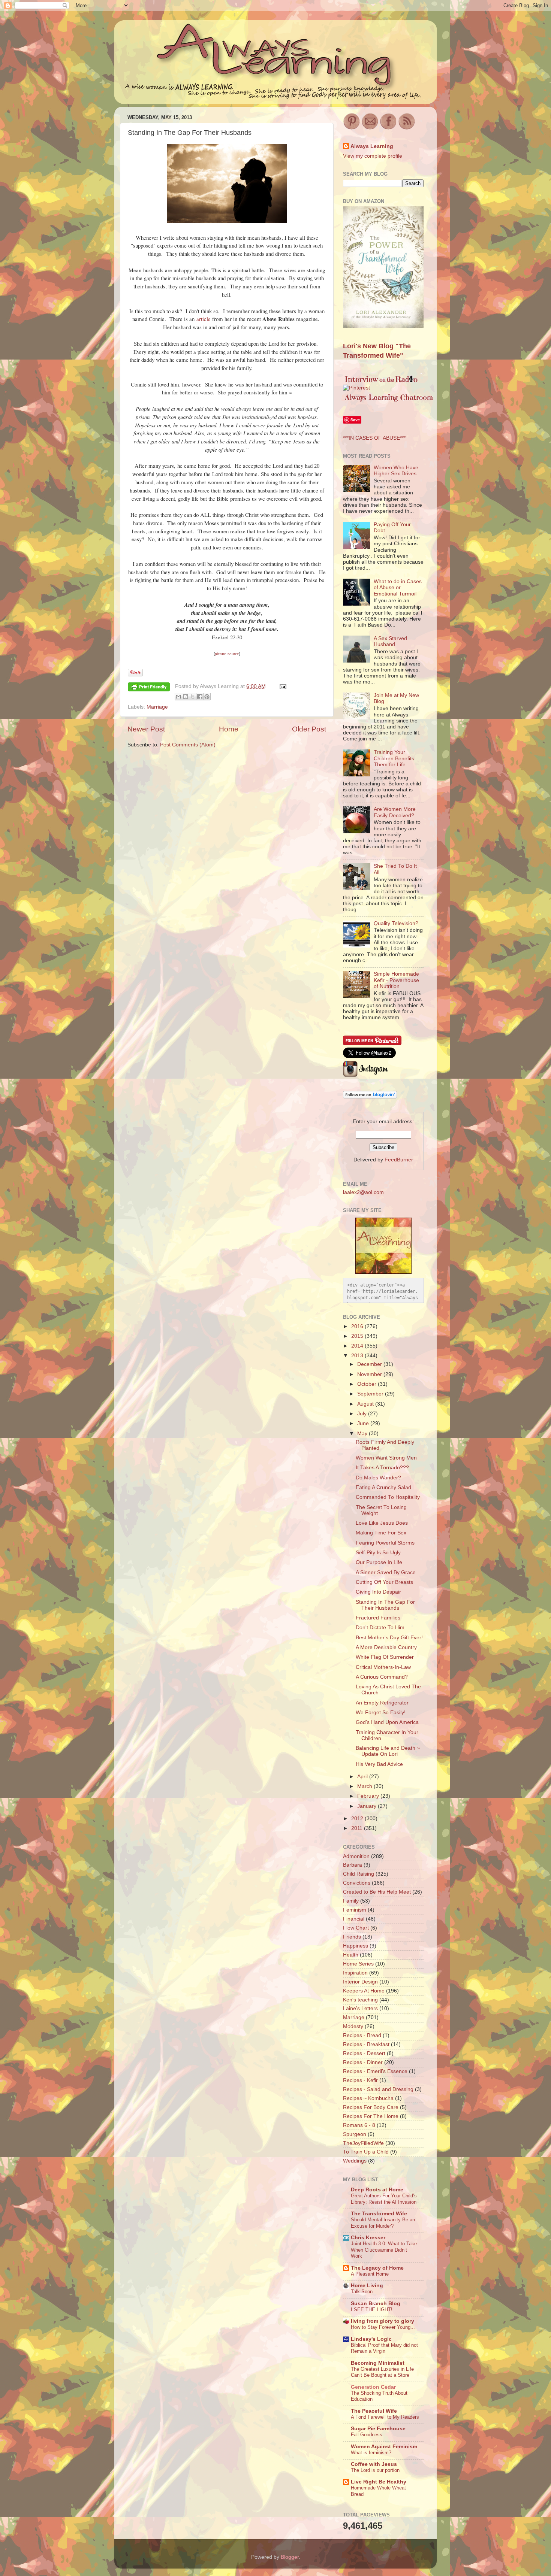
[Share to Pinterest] (207, 697)
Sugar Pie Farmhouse (378, 2429)
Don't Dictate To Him (380, 1628)
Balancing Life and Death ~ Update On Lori (388, 1751)
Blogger (290, 2557)
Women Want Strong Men (386, 1458)
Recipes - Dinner (363, 2062)
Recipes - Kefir (360, 2080)
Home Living (367, 2286)
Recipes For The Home (371, 2116)
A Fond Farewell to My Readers (385, 2417)
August (366, 1404)
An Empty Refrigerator (382, 1703)
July (363, 1414)
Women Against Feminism (384, 2447)
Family (351, 1901)
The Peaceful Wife (374, 2411)
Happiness (356, 1946)
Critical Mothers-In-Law (383, 1667)
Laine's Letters (360, 2008)
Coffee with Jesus (374, 2464)
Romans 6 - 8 (359, 2125)
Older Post (309, 729)
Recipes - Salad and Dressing (378, 2089)
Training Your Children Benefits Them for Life (394, 758)
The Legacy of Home (377, 2268)
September (371, 1394)
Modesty (353, 2026)
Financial (354, 1919)
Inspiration (355, 1973)
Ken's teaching (360, 2000)
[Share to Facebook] (200, 697)
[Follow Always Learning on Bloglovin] (370, 1097)
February (369, 1796)
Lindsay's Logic (371, 2339)
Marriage (157, 707)
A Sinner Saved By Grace (386, 1572)
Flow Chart (356, 1928)
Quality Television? (396, 923)
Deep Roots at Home (377, 2190)
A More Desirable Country (386, 1647)
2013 (358, 1356)
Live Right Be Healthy (379, 2482)
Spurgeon (355, 2134)
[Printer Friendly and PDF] (149, 688)
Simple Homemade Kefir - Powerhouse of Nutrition (396, 980)
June (364, 1423)
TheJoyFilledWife (363, 2143)
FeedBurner (399, 1160)
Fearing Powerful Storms (385, 1543)
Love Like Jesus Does (382, 1523)
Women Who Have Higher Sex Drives (396, 471)
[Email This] (178, 697)
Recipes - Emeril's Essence (375, 2071)
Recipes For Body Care (371, 2107)
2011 (358, 1828)
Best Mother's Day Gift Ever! (389, 1638)
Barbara (353, 1865)
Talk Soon (362, 2292)
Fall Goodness (367, 2435)
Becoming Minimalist (378, 2363)
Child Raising (359, 1874)
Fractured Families (378, 1618)
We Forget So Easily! (381, 1713)
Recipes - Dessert (364, 2053)
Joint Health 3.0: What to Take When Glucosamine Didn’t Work (384, 2250)
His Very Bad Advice (379, 1764)
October (368, 1384)
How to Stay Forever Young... (383, 2327)
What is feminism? (371, 2453)
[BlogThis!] (186, 697)
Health (351, 1955)
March (365, 1786)
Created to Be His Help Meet (377, 1892)
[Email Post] (282, 686)
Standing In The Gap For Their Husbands (385, 1605)
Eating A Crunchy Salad (383, 1487)
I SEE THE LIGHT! (372, 2310)
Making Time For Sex (381, 1533)
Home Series (358, 1964)
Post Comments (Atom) (188, 745)
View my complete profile (373, 156)
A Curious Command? (382, 1677)
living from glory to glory (383, 2321)
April (363, 1777)
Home (229, 729)
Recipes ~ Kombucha (368, 2098)
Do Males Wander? (378, 1478)
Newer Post (146, 729)
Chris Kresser (368, 2238)
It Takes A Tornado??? (382, 1468)
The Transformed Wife (379, 2214)
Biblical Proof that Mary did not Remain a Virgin (384, 2348)
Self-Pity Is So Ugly (378, 1553)
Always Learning (372, 146)
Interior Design (360, 1982)
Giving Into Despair (378, 1592)
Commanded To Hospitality (388, 1497)
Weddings (355, 2161)
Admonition (356, 1856)
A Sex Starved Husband (390, 641)
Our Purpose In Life (379, 1562)
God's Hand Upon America (387, 1722)
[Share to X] (193, 697)
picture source (227, 654)
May (363, 1434)
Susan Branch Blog (376, 2304)
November (370, 1374)
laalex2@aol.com (363, 1192)
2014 (358, 1346)
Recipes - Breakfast (366, 2044)
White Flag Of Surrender (385, 1657)
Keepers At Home (364, 1991)
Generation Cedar (373, 2387)
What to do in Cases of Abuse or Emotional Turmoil (398, 587)
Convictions (357, 1883)
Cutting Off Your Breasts (384, 1582)
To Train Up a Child (366, 2152)
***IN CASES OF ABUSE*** (374, 438)
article (204, 319)
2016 (358, 1326)
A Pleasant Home (370, 2274)
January (368, 1806)
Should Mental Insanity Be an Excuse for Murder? (383, 2223)
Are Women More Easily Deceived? (395, 812)
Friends (352, 1937)
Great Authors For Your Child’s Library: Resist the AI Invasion (384, 2199)
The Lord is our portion (375, 2470)
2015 (358, 1336)
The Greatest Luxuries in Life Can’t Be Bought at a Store (382, 2372)
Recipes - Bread (362, 2035)
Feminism (355, 1910)
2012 (358, 1819)
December (370, 1364)
